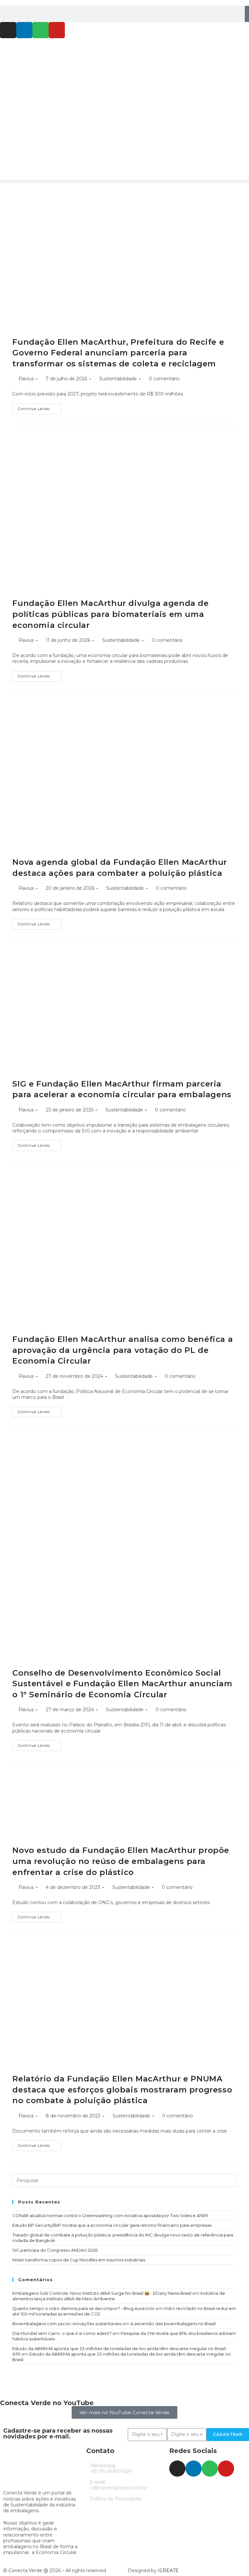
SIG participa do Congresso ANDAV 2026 (55, 2250)
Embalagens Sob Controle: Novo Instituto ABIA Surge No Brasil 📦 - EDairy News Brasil (102, 2293)
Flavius (26, 379)
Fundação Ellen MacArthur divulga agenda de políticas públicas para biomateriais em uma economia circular (110, 614)
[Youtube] (57, 30)
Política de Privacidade (115, 2498)
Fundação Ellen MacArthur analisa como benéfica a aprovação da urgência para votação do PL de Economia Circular (123, 1350)
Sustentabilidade (118, 379)
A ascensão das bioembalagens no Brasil (173, 2324)
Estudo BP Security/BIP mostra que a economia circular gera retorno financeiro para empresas (112, 2225)
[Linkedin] (24, 30)
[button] (124, 181)
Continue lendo (40, 407)
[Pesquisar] (247, 14)
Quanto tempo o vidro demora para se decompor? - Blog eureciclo (83, 2308)
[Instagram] (8, 30)
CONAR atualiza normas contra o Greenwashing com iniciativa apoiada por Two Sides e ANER (110, 2215)
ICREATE (168, 2570)
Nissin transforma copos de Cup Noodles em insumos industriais (79, 2260)
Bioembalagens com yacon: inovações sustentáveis (67, 2324)
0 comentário (164, 379)
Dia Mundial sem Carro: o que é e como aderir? (62, 2333)
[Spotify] (41, 30)
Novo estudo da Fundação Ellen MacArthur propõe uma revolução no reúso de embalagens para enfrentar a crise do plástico (121, 1861)
